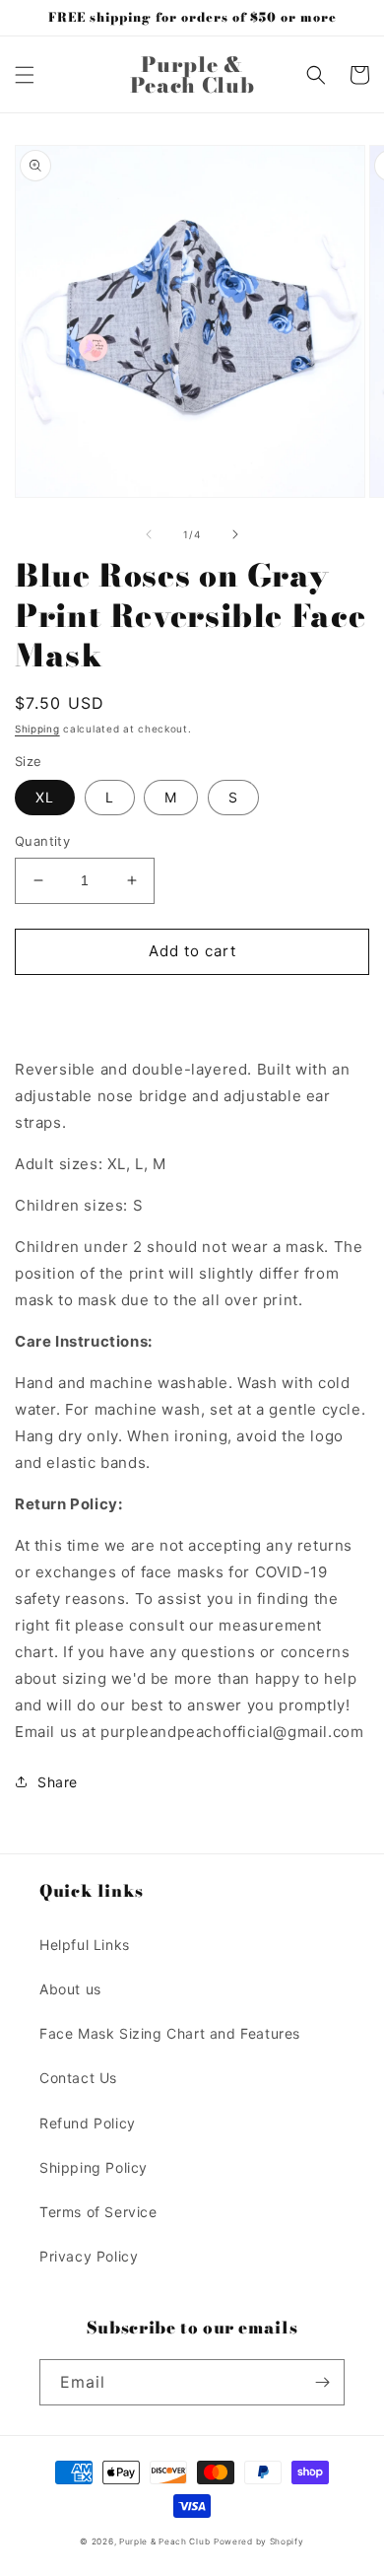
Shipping (37, 729)
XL (45, 797)
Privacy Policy (89, 2256)
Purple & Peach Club (164, 2541)
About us (70, 1989)
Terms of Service (98, 2212)
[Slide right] (235, 534)
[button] (25, 75)
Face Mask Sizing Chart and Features (170, 2033)
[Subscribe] (322, 2382)
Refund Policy (88, 2123)
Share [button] (58, 1782)
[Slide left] (149, 534)
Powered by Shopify (259, 2541)
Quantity (42, 841)
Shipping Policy (94, 2167)
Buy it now (192, 1008)
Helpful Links (85, 1945)
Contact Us (78, 2078)
